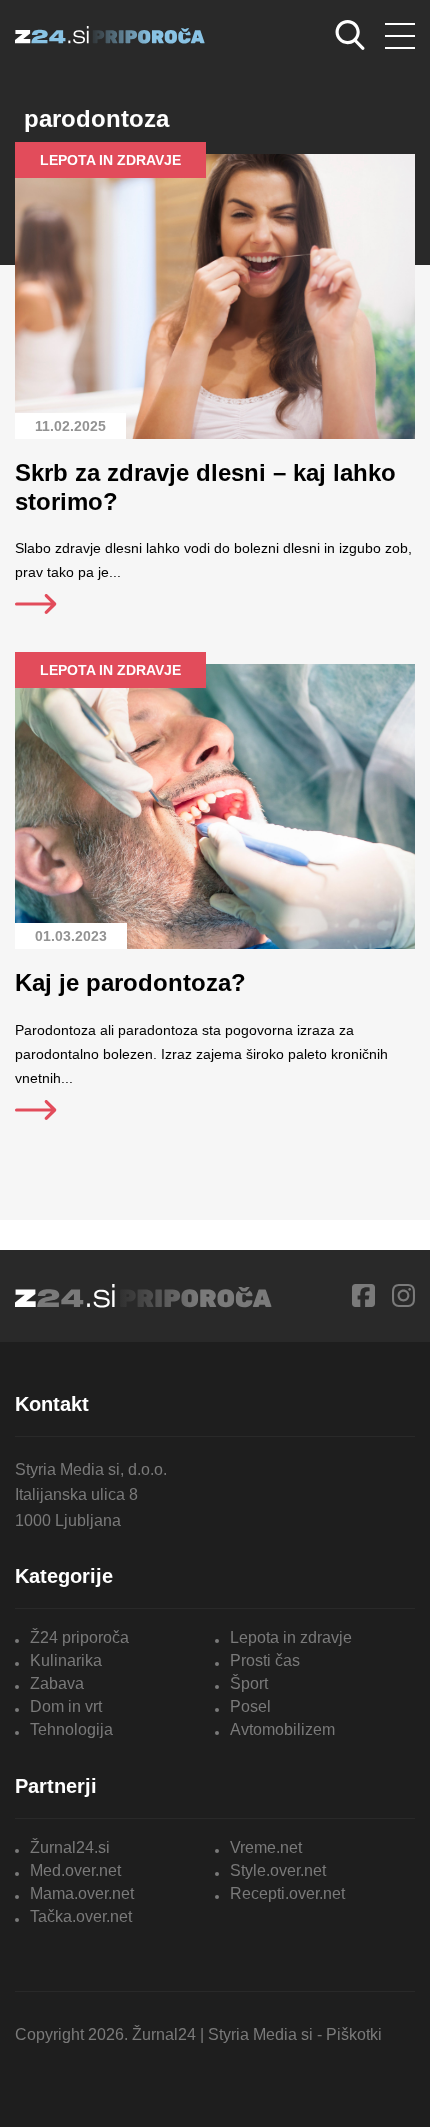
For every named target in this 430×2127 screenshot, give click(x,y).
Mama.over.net (82, 1893)
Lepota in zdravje (291, 1637)
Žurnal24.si (70, 1847)
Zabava (57, 1683)
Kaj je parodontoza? (130, 982)
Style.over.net (278, 1870)
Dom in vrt (66, 1706)
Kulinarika (66, 1660)
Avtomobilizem (282, 1729)
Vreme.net (266, 1847)
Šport (249, 1683)
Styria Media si (260, 2034)
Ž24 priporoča (79, 1637)
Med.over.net (75, 1870)
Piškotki (354, 2034)
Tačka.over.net (81, 1916)
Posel (250, 1706)
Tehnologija (71, 1729)
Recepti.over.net (287, 1893)
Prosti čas (265, 1660)
